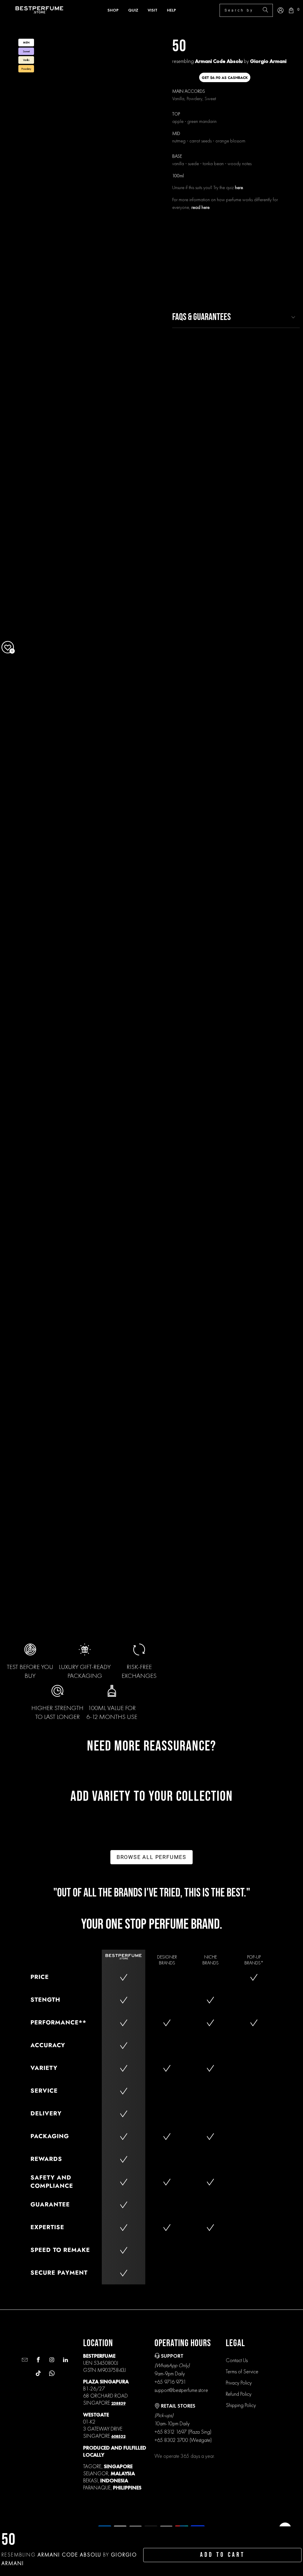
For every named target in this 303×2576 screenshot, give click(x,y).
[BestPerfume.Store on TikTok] (37, 2374)
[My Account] (281, 10)
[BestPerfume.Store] (39, 10)
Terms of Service (242, 2371)
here (239, 187)
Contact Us (237, 2360)
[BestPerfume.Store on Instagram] (51, 2360)
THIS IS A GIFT (283, 239)
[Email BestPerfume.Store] (24, 2360)
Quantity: (182, 220)
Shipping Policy (241, 2405)
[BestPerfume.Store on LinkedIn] (65, 2360)
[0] (291, 10)
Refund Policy (239, 2394)
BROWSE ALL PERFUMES (151, 1857)
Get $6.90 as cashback (225, 78)
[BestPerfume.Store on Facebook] (37, 2360)
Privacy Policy (239, 2383)
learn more (187, 277)
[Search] (265, 10)
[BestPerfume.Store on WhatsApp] (51, 2374)
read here (200, 207)
